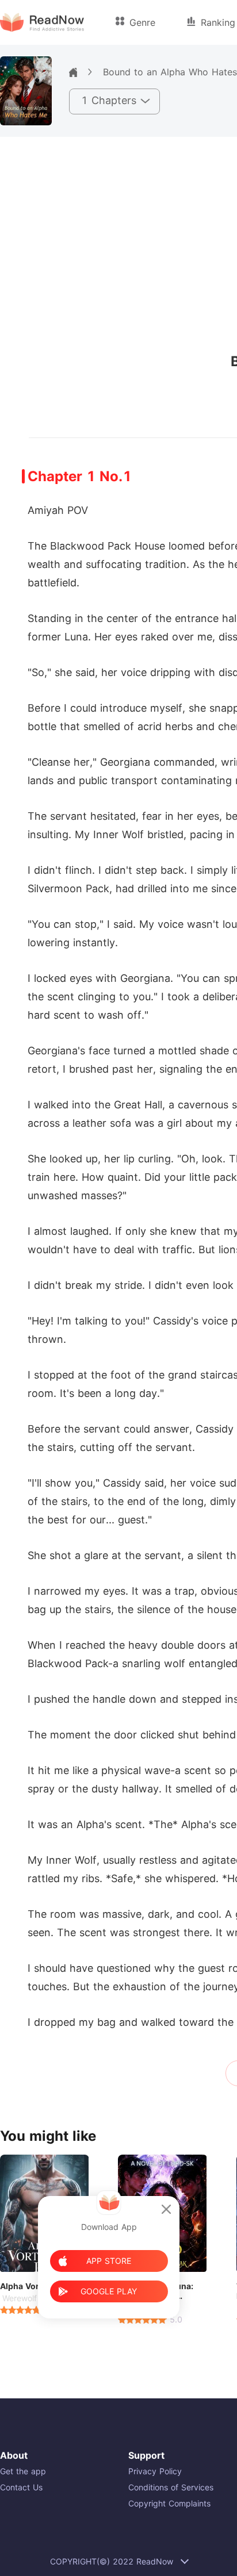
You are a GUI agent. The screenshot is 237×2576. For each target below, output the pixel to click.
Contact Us (21, 2487)
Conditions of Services (171, 2487)
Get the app (23, 2471)
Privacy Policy (155, 2471)
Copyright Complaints (169, 2503)
